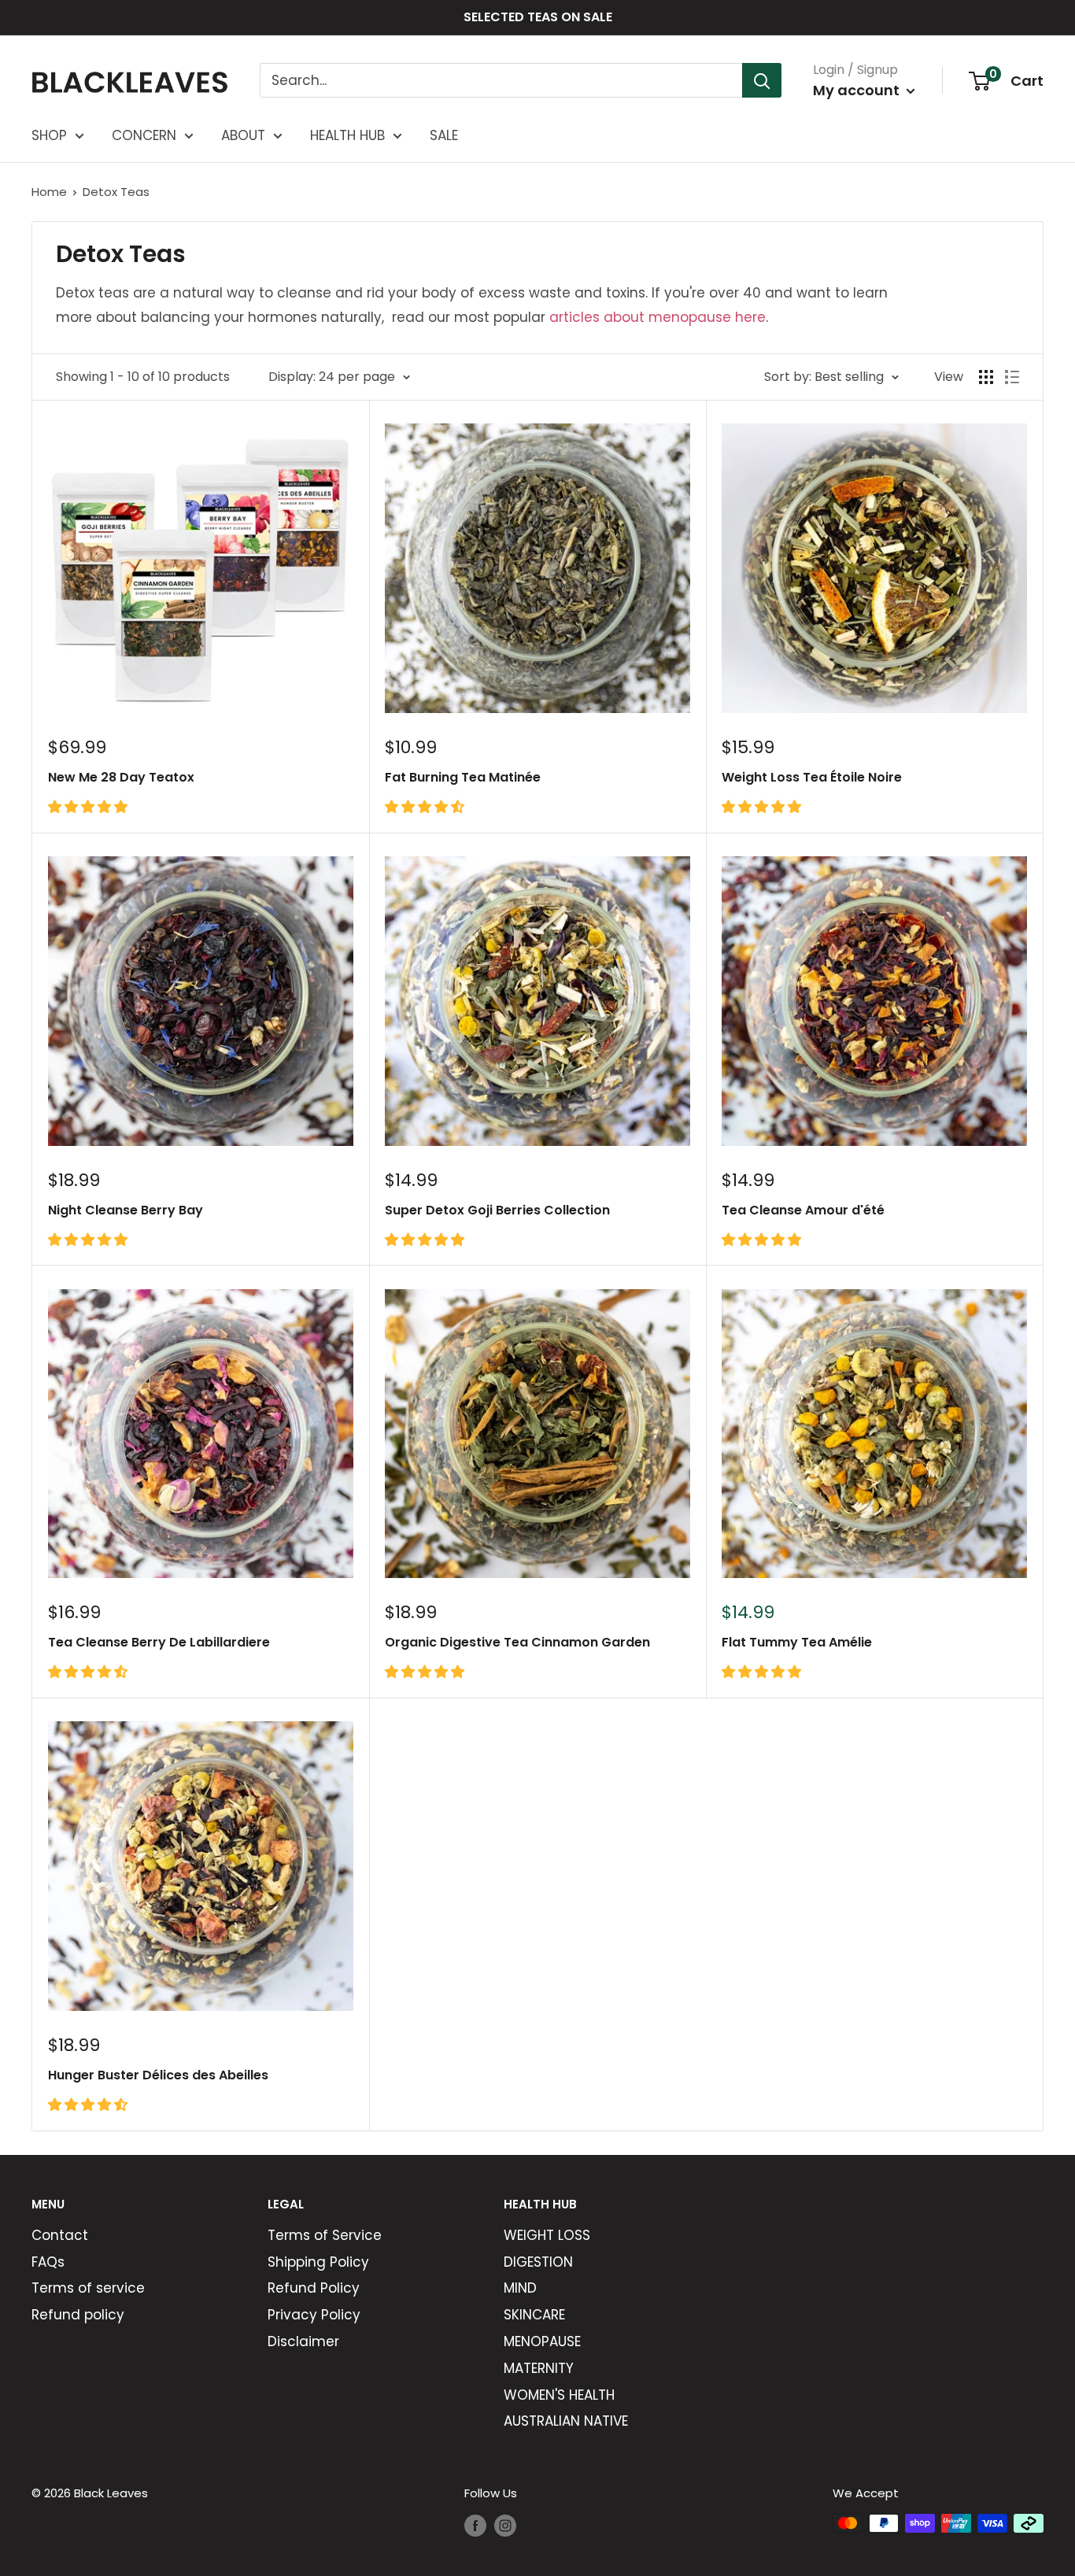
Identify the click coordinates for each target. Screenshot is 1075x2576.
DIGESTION (538, 2262)
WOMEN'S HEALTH (559, 2395)
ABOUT (243, 135)
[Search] (762, 80)
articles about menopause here (658, 317)
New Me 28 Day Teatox (121, 777)
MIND (520, 2288)
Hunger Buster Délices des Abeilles (158, 2075)
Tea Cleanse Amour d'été (803, 1210)
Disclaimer (303, 2341)
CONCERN (144, 135)
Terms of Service (325, 2235)
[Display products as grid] (986, 377)
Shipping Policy (318, 2262)
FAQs (48, 2262)
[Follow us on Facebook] (475, 2525)
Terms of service (88, 2288)
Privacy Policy (314, 2315)
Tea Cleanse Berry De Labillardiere (159, 1642)
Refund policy (78, 2315)
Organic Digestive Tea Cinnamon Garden (517, 1642)
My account (858, 90)
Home (49, 192)
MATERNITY (539, 2368)
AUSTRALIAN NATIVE (566, 2421)
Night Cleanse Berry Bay (126, 1210)
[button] (90, 807)
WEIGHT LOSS (547, 2235)
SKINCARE (534, 2315)
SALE (444, 135)
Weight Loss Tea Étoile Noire (812, 777)
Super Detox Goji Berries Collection (497, 1210)
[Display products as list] (1012, 377)
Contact (60, 2235)
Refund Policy (314, 2288)
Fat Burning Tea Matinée (463, 777)
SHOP (49, 135)
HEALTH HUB (347, 135)
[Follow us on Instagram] (505, 2525)
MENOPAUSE (542, 2341)
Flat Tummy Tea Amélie (797, 1642)
